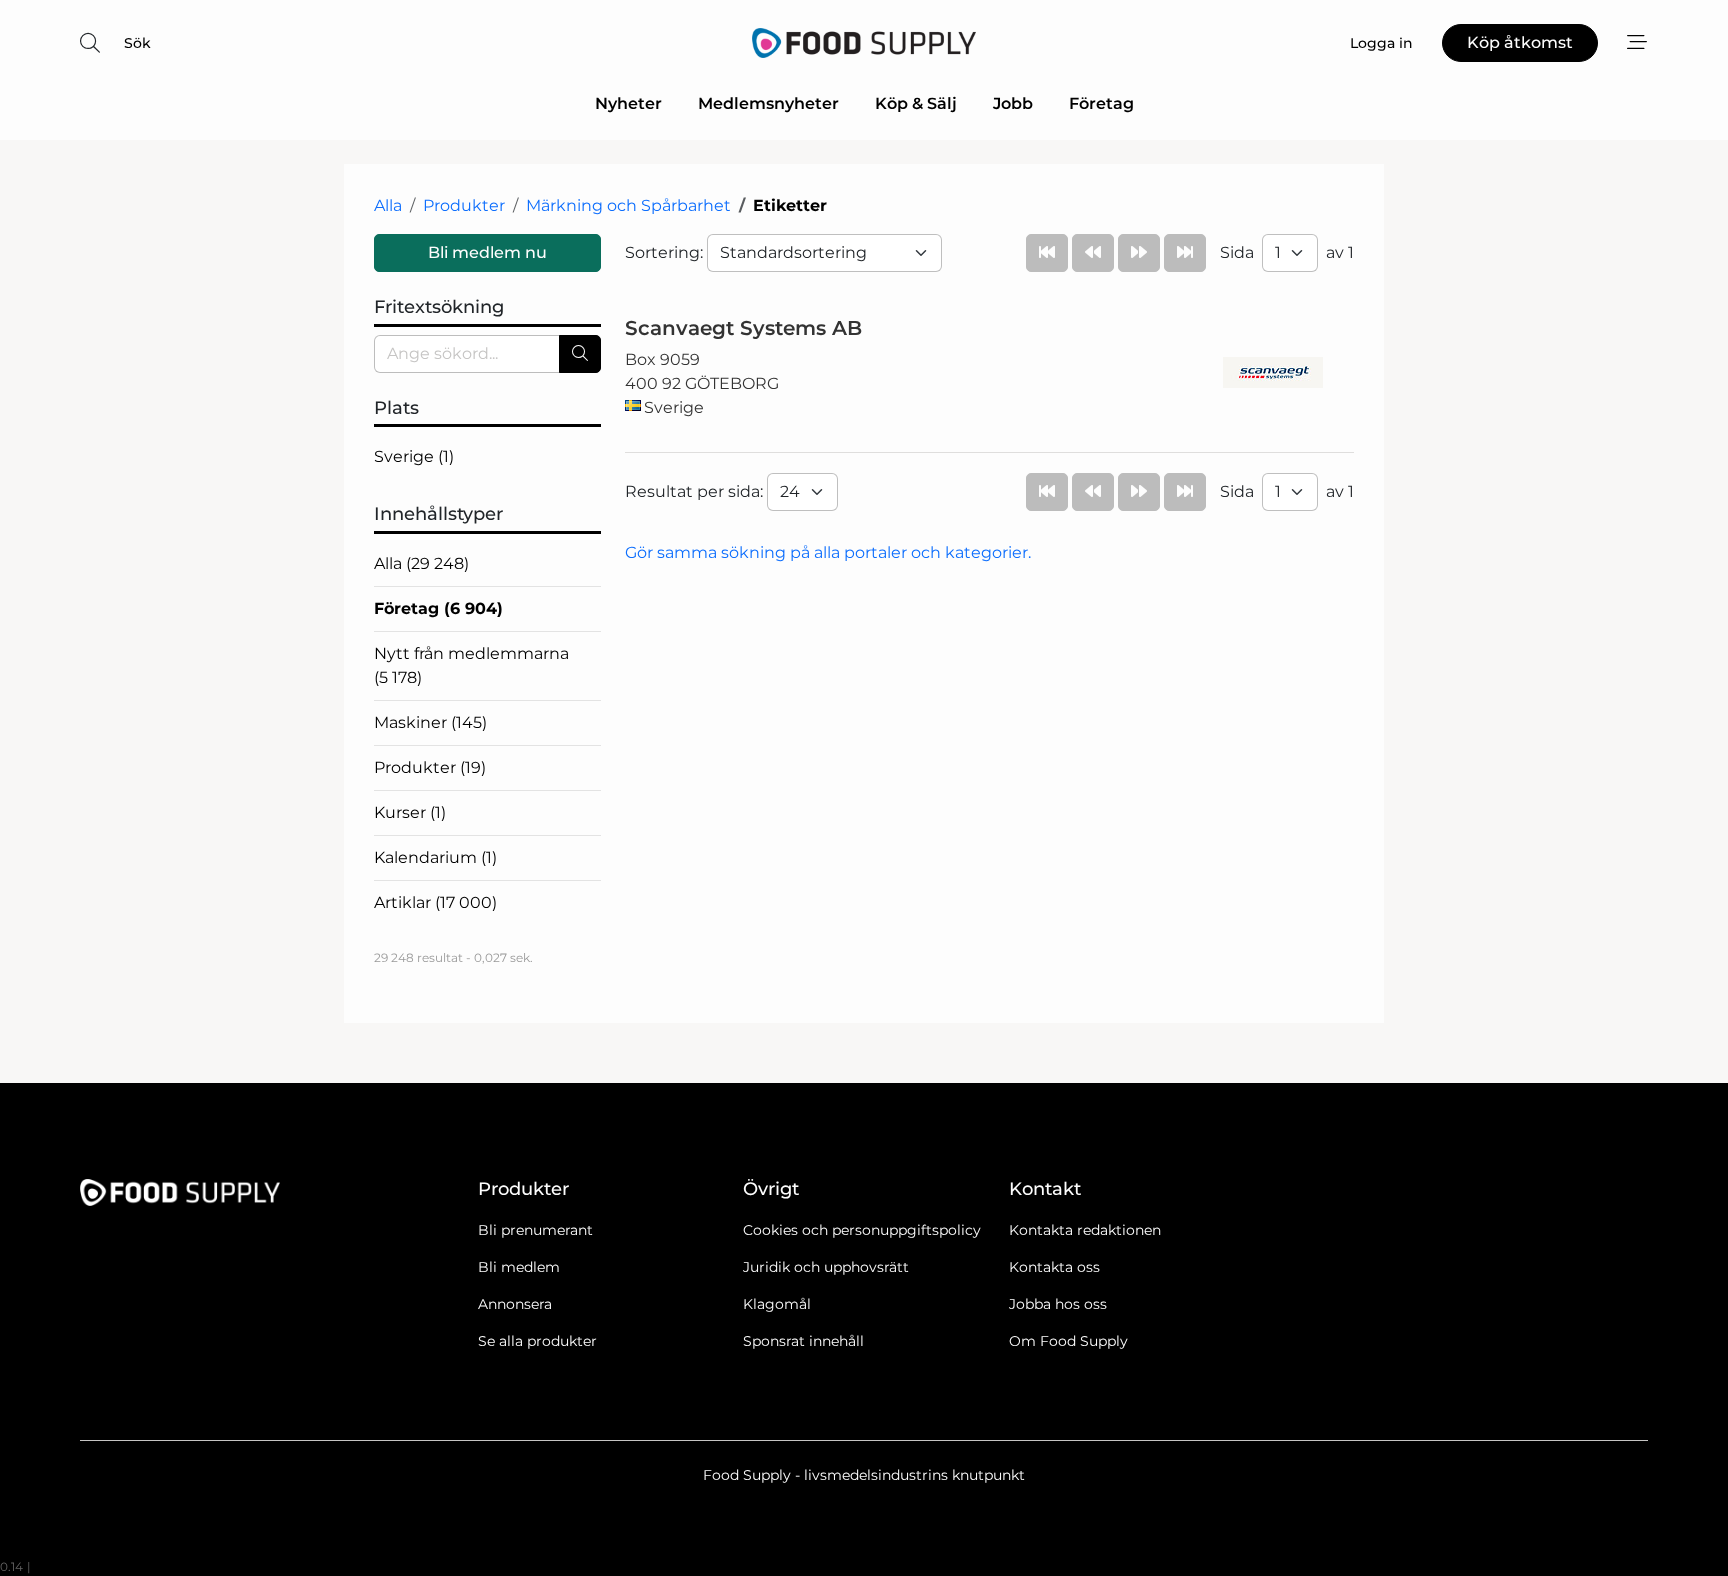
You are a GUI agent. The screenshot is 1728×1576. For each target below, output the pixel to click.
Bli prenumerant (535, 1230)
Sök (137, 43)
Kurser (410, 812)
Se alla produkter (537, 1341)
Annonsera (515, 1304)
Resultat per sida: (696, 491)
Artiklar (435, 902)
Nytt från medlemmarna (471, 665)
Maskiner (430, 722)
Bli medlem (519, 1267)
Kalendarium (435, 857)
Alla (388, 205)
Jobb (1013, 103)
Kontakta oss (1054, 1267)
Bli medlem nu (487, 252)
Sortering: (666, 252)
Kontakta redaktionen (1085, 1230)
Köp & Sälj (916, 103)
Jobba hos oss (1058, 1304)
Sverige (414, 456)
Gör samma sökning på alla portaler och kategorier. (828, 552)
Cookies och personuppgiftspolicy (862, 1230)
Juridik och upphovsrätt (826, 1267)
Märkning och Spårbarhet (628, 205)
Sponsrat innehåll (803, 1341)
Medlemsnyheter (768, 103)
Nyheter (628, 103)
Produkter (464, 205)
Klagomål (777, 1304)
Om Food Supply (1068, 1341)
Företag (1101, 103)
